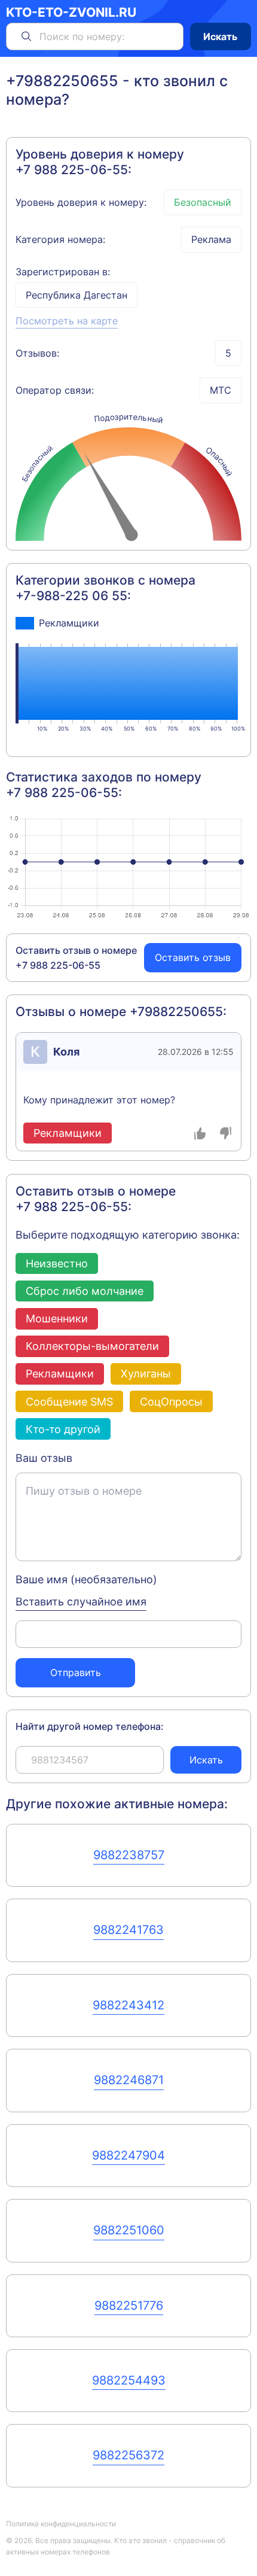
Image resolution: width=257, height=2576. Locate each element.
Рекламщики (60, 1373)
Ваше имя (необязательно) (86, 1579)
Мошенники (57, 1318)
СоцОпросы (171, 1401)
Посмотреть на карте (67, 321)
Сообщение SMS (69, 1401)
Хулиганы (146, 1373)
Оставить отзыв (193, 957)
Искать (220, 37)
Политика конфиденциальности (61, 2524)
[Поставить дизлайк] (226, 1133)
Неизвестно (57, 1263)
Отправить (76, 1672)
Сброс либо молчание (85, 1291)
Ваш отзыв (44, 1458)
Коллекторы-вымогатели (92, 1346)
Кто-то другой (63, 1429)
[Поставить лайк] (201, 1133)
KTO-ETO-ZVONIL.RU (71, 13)
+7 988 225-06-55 (72, 170)
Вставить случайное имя (81, 1601)
